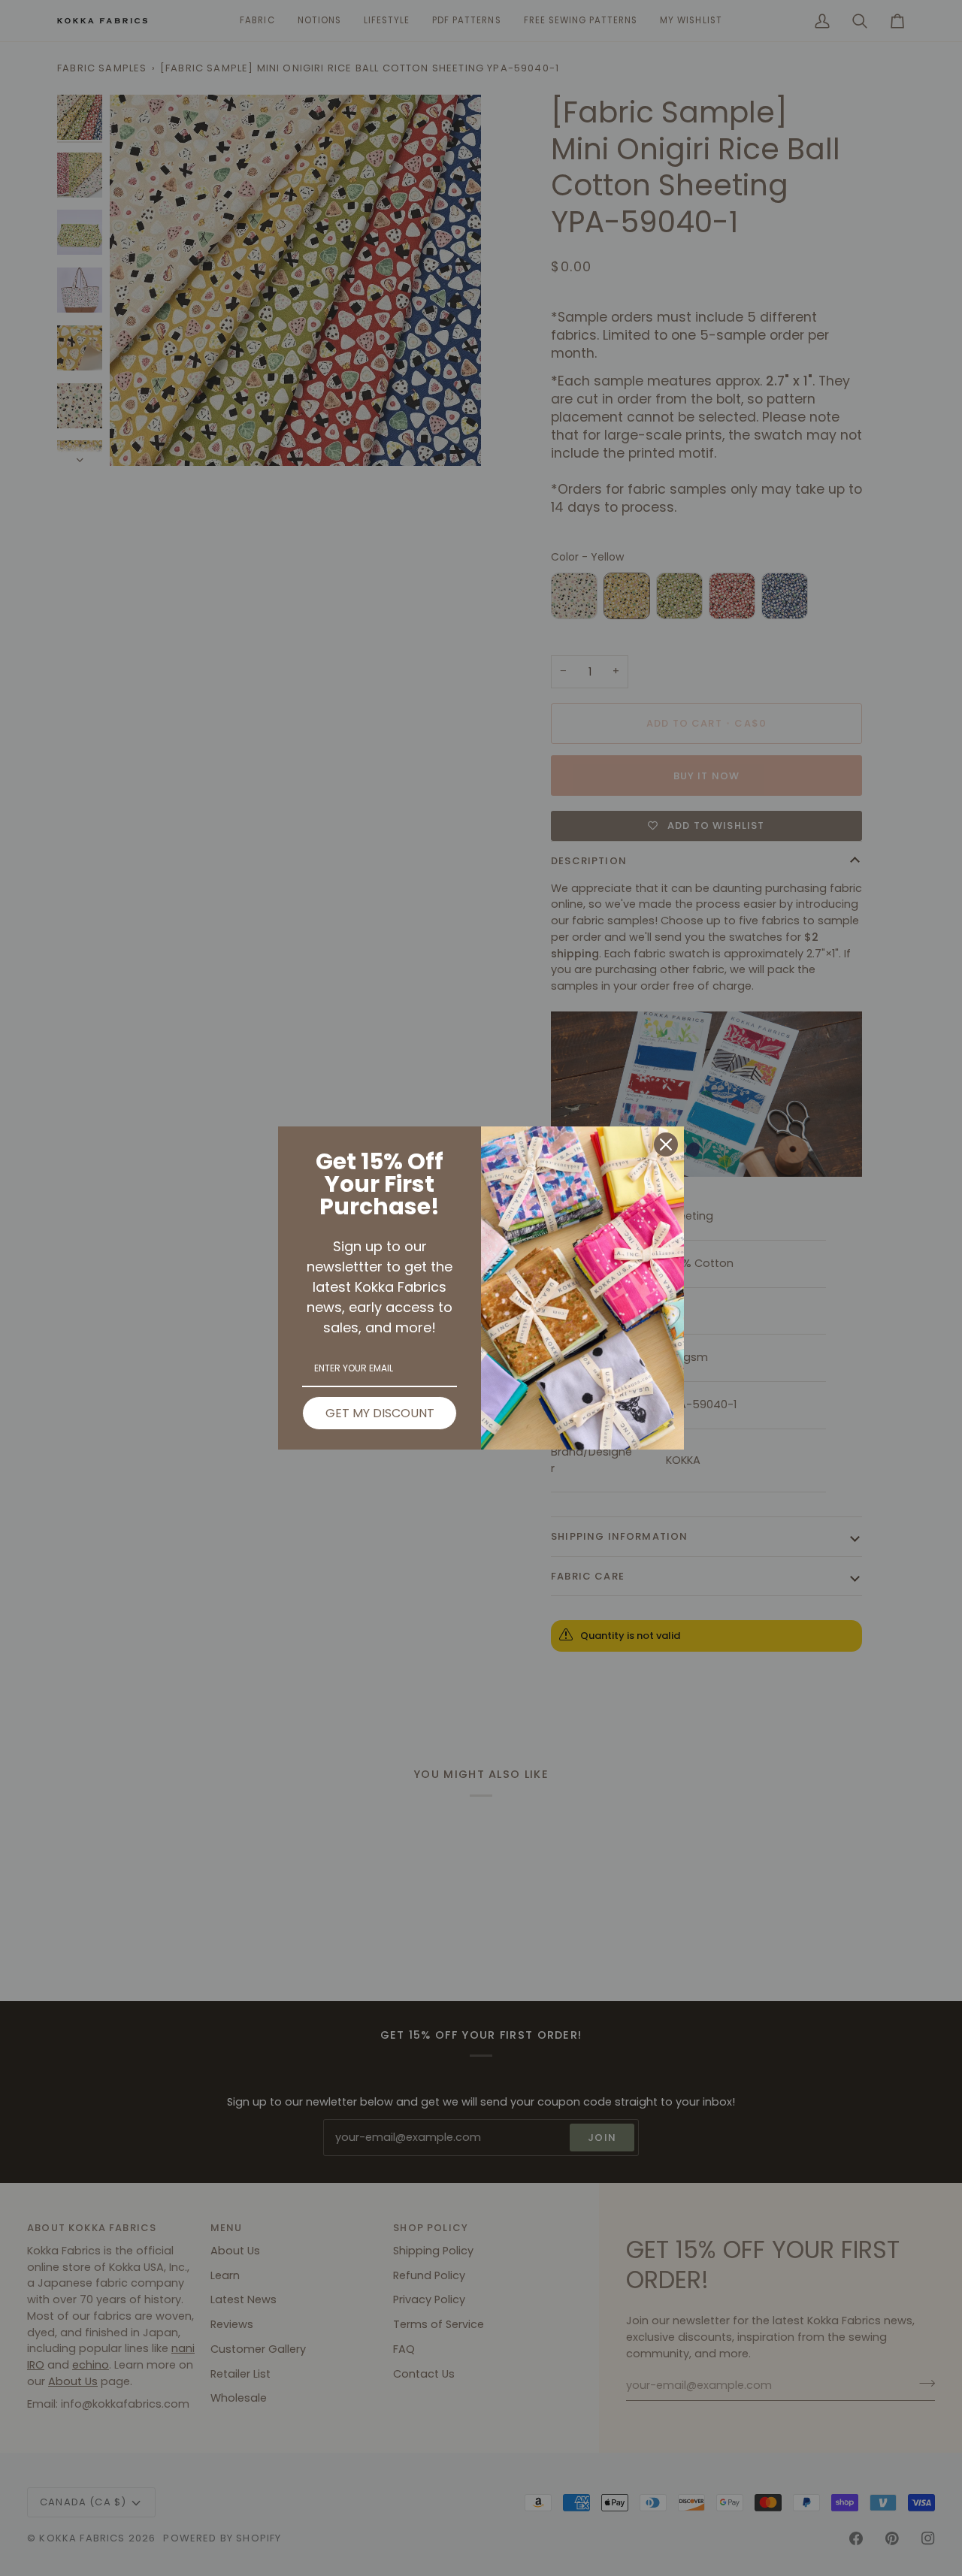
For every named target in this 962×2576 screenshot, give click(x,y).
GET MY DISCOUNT (380, 1413)
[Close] (666, 1144)
